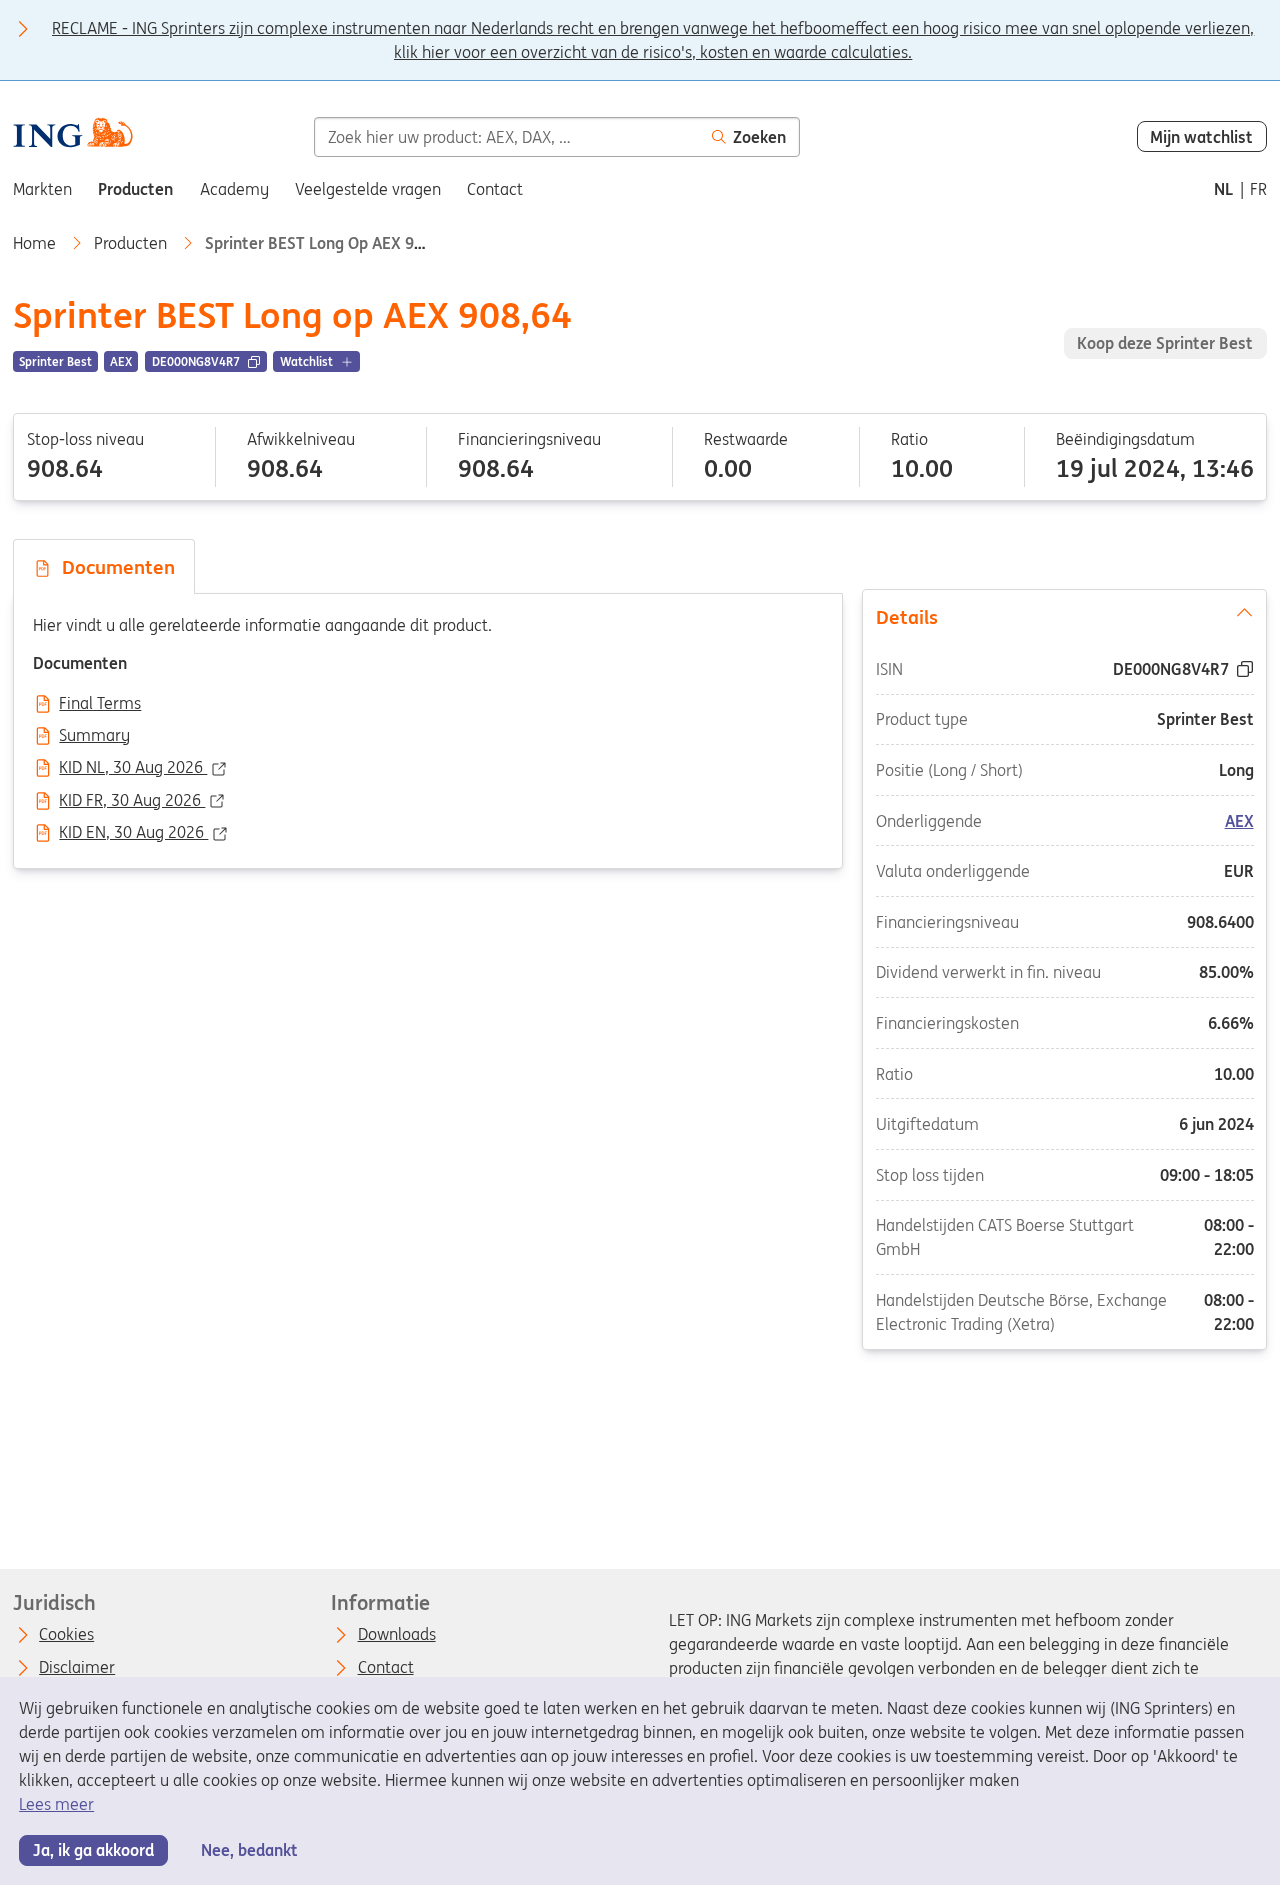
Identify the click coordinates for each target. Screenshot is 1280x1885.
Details (907, 617)
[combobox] (506, 137)
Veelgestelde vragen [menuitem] (368, 189)
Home (36, 243)
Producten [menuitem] (135, 189)
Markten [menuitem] (42, 189)
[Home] (72, 135)
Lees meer (56, 1804)
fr (1258, 189)
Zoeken (759, 137)
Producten (132, 243)
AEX (1238, 821)
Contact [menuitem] (495, 189)
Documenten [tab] (113, 567)
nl (1223, 189)
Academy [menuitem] (234, 189)
